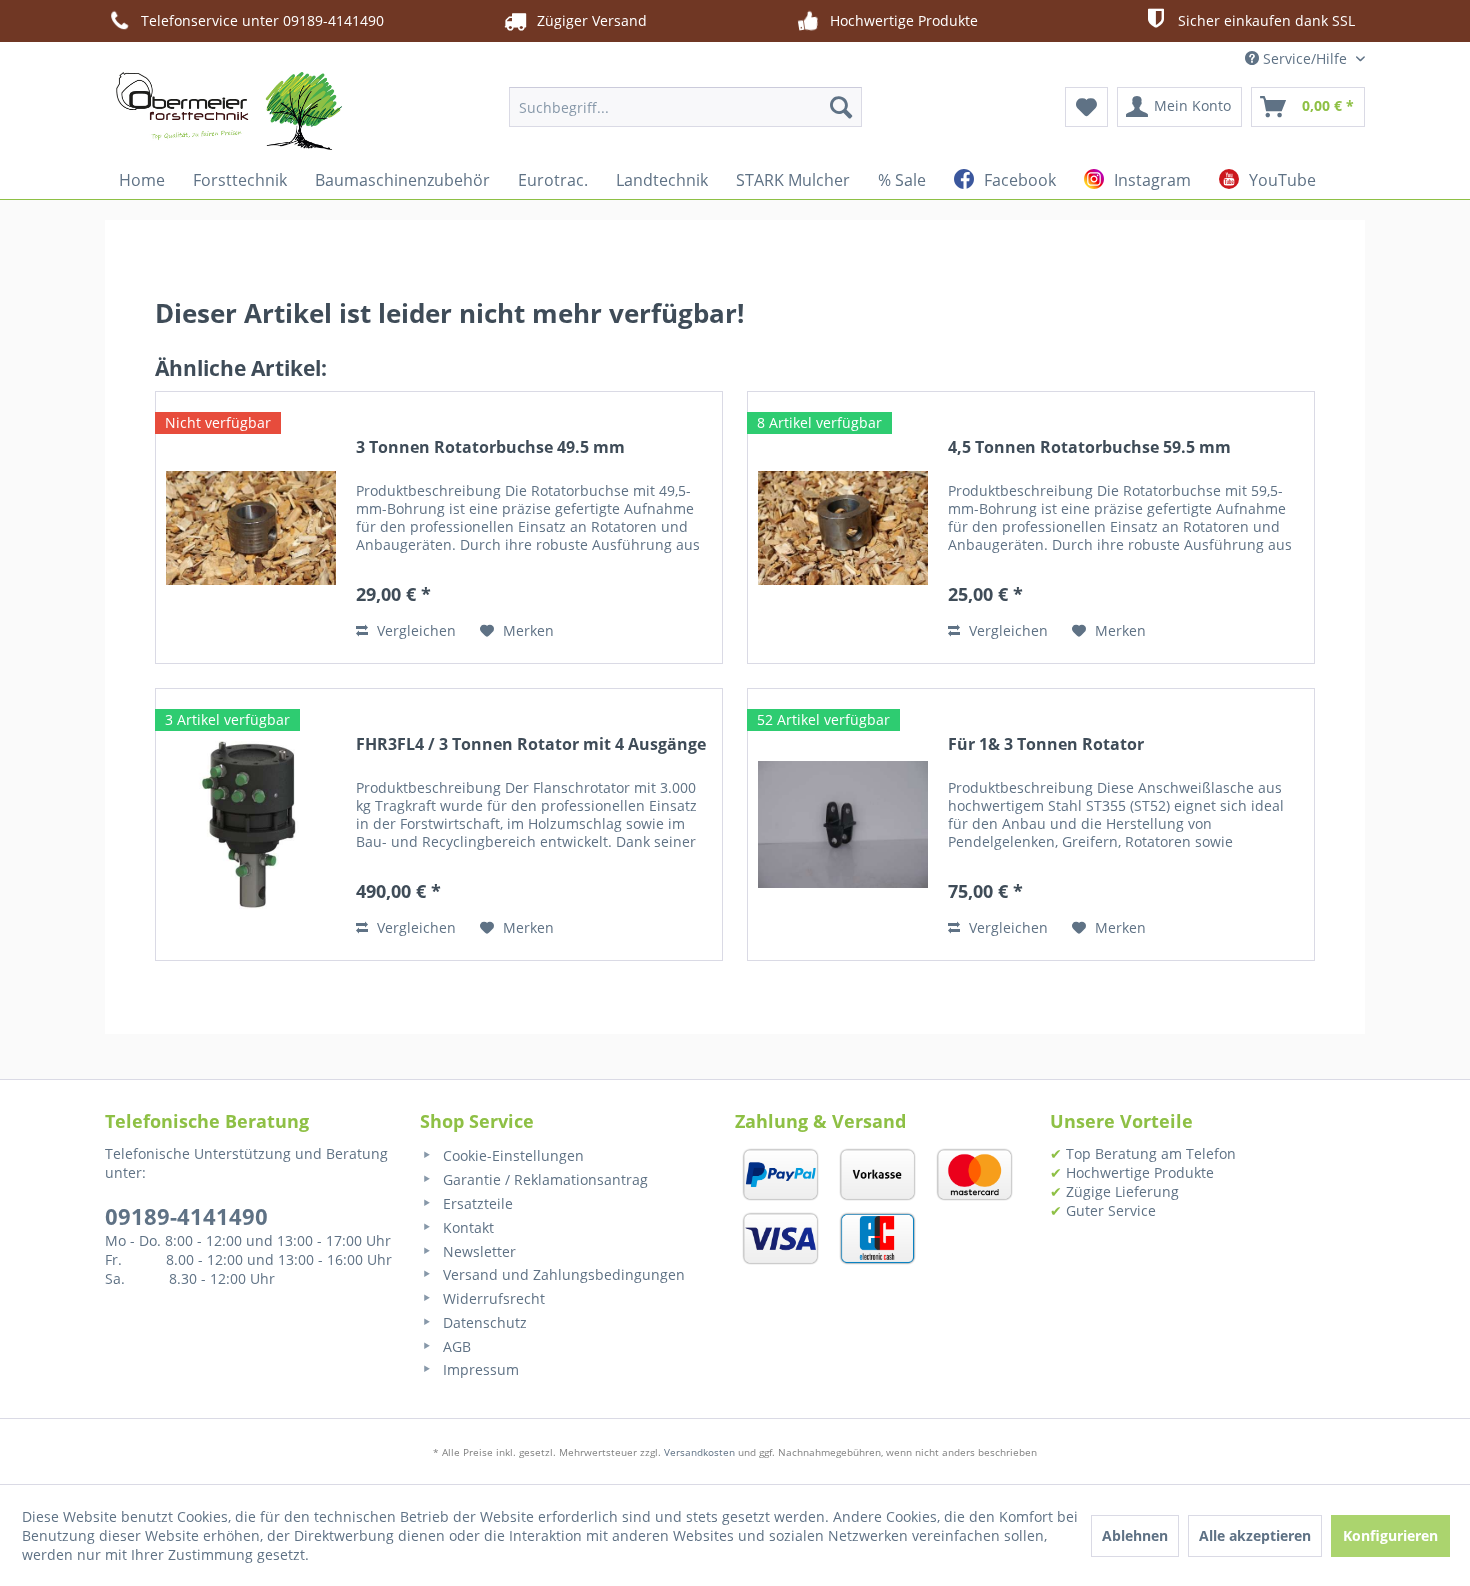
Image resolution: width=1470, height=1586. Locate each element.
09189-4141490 (186, 1216)
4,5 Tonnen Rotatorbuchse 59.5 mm (1089, 447)
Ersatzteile (476, 1203)
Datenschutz (483, 1322)
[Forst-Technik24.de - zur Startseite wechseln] (229, 111)
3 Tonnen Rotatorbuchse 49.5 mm (490, 447)
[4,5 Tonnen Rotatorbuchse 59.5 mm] (843, 527)
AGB (455, 1346)
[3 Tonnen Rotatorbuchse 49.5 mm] (251, 527)
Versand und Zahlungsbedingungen (562, 1274)
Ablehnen (1135, 1535)
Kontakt (466, 1227)
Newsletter (477, 1251)
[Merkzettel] (1086, 107)
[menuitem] (685, 107)
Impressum (479, 1369)
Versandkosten (699, 1452)
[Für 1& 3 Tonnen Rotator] (843, 824)
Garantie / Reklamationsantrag (543, 1179)
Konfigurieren (1390, 1535)
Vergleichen (414, 630)
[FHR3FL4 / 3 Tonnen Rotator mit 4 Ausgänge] (251, 824)
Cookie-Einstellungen (511, 1155)
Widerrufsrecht (492, 1298)
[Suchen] (841, 107)
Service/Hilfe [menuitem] (1305, 58)
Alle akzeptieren (1255, 1535)
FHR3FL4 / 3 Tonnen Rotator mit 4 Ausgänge (531, 744)
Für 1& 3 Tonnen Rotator (1046, 744)
